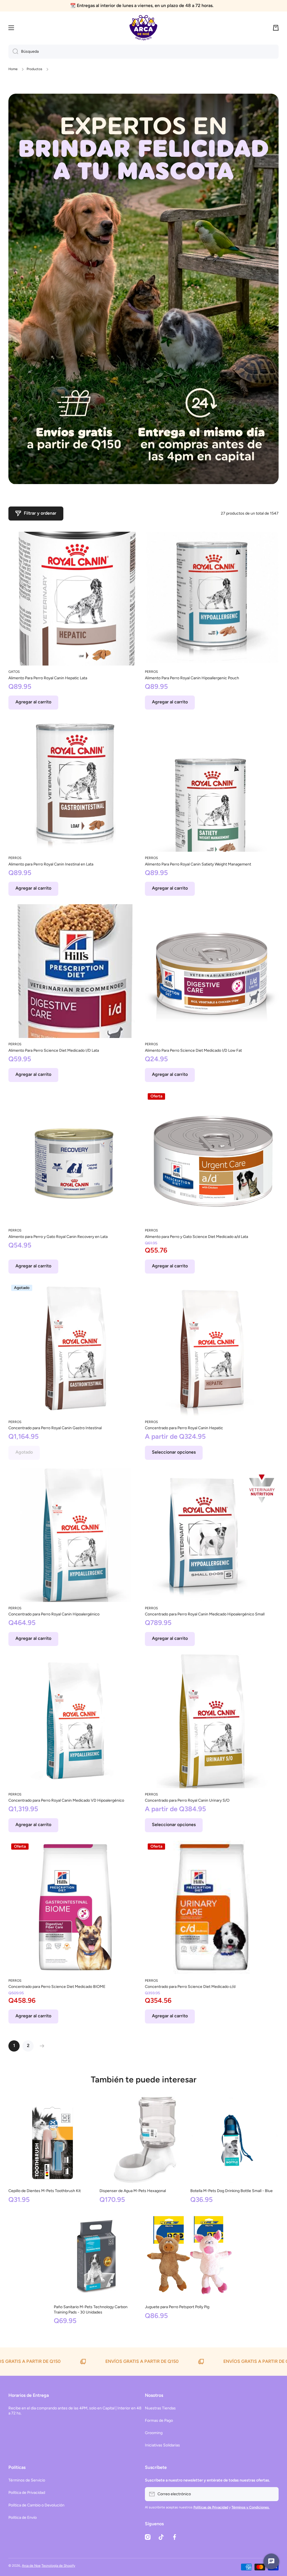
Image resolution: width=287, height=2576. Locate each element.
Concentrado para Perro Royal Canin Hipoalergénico (54, 1614)
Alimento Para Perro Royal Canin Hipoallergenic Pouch (192, 678)
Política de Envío (23, 2518)
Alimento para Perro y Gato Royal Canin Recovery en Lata (58, 1237)
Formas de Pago (159, 2420)
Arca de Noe (31, 2566)
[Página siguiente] (41, 2046)
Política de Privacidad (27, 2493)
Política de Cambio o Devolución (36, 2505)
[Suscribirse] (272, 2494)
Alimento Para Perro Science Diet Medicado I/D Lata (54, 1050)
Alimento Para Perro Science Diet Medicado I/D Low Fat (193, 1050)
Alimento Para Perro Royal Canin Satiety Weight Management (198, 864)
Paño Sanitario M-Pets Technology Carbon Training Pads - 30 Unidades (91, 2309)
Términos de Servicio (27, 2480)
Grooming (154, 2433)
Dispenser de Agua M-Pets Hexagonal (133, 2191)
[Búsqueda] (13, 52)
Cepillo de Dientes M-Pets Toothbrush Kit (45, 2191)
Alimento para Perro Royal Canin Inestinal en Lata (51, 864)
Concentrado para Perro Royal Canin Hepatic (184, 1428)
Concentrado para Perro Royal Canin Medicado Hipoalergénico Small (205, 1614)
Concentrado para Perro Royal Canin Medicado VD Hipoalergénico (66, 1800)
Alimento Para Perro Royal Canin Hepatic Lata (48, 678)
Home (13, 69)
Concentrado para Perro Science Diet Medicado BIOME (57, 1987)
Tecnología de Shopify (58, 2566)
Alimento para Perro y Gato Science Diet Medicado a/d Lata (196, 1237)
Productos (34, 69)
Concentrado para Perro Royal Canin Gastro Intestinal (55, 1428)
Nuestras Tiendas (160, 2408)
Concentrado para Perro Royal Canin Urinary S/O (187, 1800)
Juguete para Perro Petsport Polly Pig (177, 2307)
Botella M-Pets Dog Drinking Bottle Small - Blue (232, 2191)
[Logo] (143, 28)
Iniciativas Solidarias (162, 2445)
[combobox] (143, 52)
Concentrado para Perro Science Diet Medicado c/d (190, 1987)
